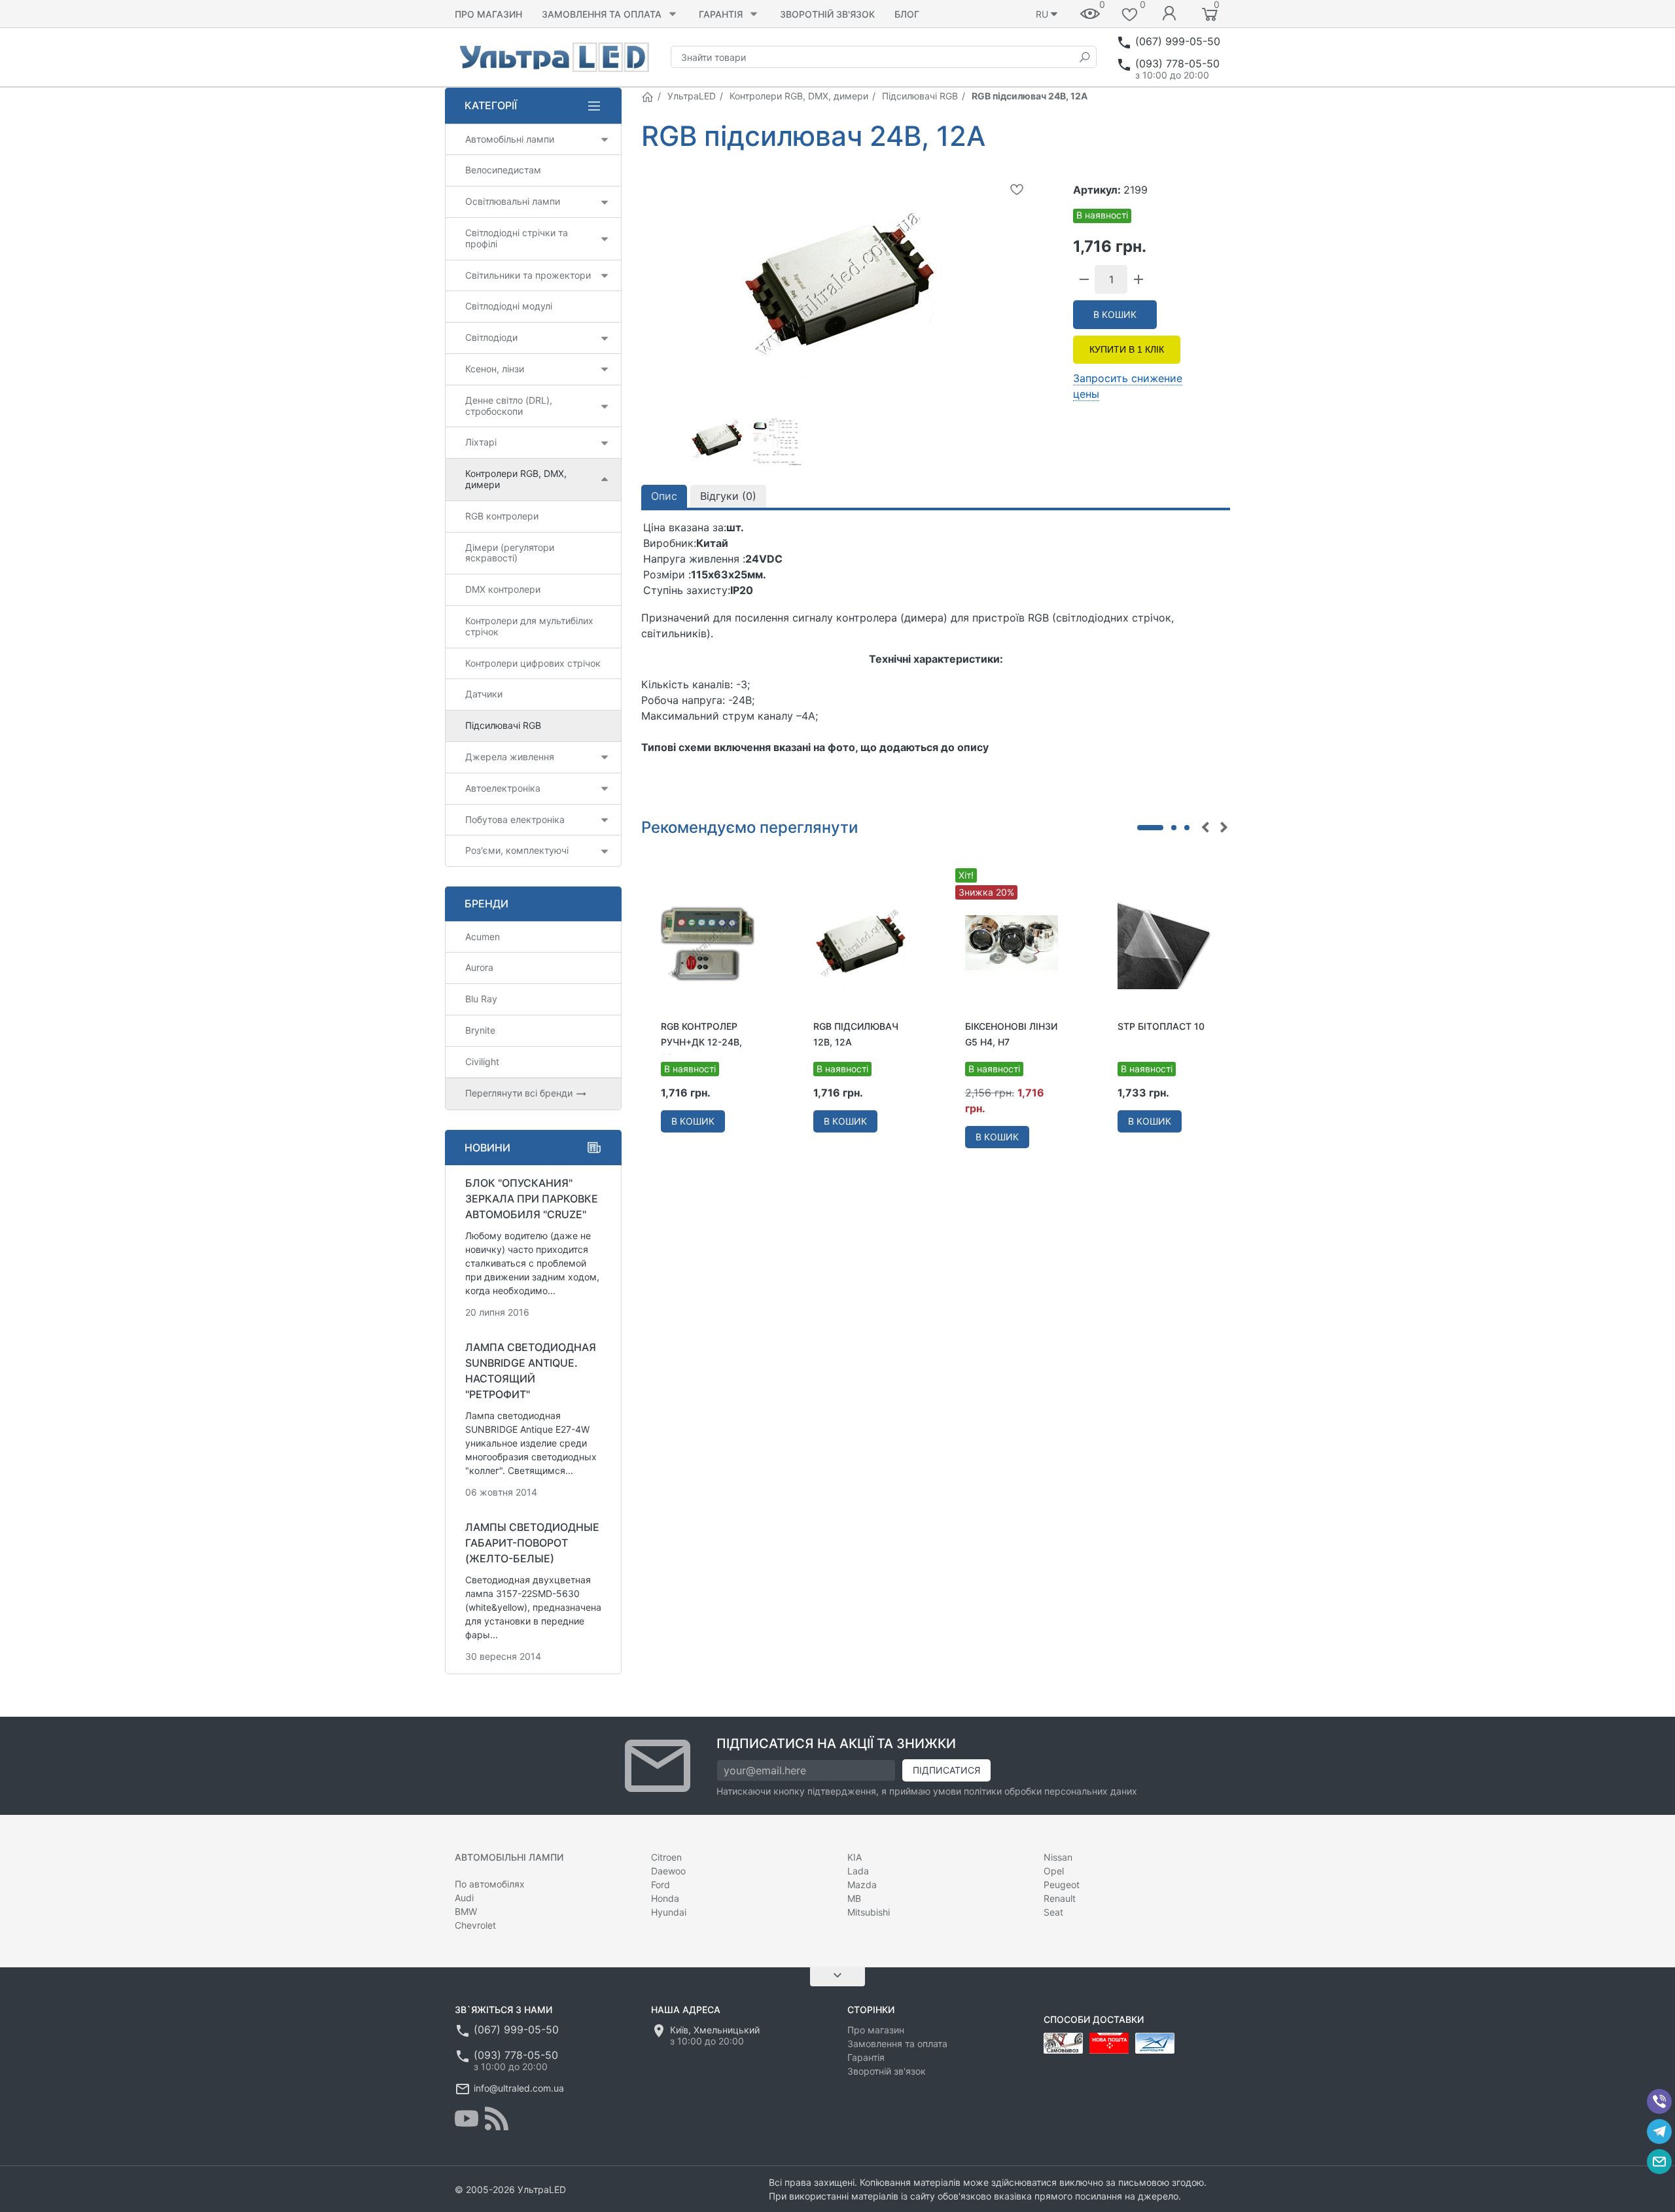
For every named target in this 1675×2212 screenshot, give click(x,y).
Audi (464, 1898)
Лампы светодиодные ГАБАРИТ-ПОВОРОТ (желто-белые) (532, 1543)
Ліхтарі (481, 442)
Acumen (483, 937)
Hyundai (669, 1912)
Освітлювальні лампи (513, 201)
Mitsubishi (869, 1912)
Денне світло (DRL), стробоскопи (509, 406)
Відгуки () (728, 496)
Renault (1060, 1898)
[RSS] (497, 2118)
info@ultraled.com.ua (519, 2088)
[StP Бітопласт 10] (1164, 942)
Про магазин (488, 14)
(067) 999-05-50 (1178, 41)
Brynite (480, 1030)
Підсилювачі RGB (920, 96)
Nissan (1058, 1857)
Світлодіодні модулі (509, 306)
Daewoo (668, 1871)
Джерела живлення (510, 757)
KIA (855, 1857)
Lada (858, 1871)
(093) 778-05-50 (1177, 63)
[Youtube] (467, 2118)
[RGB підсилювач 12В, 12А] (860, 942)
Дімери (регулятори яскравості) (510, 553)
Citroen (666, 1857)
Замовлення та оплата (602, 14)
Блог (907, 14)
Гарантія (721, 14)
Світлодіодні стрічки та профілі (517, 238)
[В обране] (1017, 189)
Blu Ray (481, 999)
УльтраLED (692, 96)
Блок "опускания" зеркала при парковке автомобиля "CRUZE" (532, 1199)
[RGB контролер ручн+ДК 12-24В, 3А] (708, 942)
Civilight (482, 1062)
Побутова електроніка (515, 819)
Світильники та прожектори (528, 275)
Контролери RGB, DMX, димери (799, 96)
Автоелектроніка (503, 788)
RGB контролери (502, 516)
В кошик (1115, 314)
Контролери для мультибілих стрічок (529, 626)
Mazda (862, 1885)
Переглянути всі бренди (520, 1093)
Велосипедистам (503, 170)
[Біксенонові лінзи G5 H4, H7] (1012, 942)
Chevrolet (475, 1925)
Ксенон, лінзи (495, 369)
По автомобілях (490, 1884)
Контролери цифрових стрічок (533, 663)
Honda (665, 1898)
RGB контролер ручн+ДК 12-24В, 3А (701, 1042)
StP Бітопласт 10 (1161, 1026)
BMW (466, 1911)
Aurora (479, 967)
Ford (661, 1885)
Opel (1054, 1871)
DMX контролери (503, 589)
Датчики (484, 694)
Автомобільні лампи (510, 139)
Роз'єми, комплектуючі (517, 850)
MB (854, 1898)
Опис (664, 496)
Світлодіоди (491, 337)
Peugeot (1062, 1885)
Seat (1053, 1912)
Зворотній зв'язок (827, 14)
